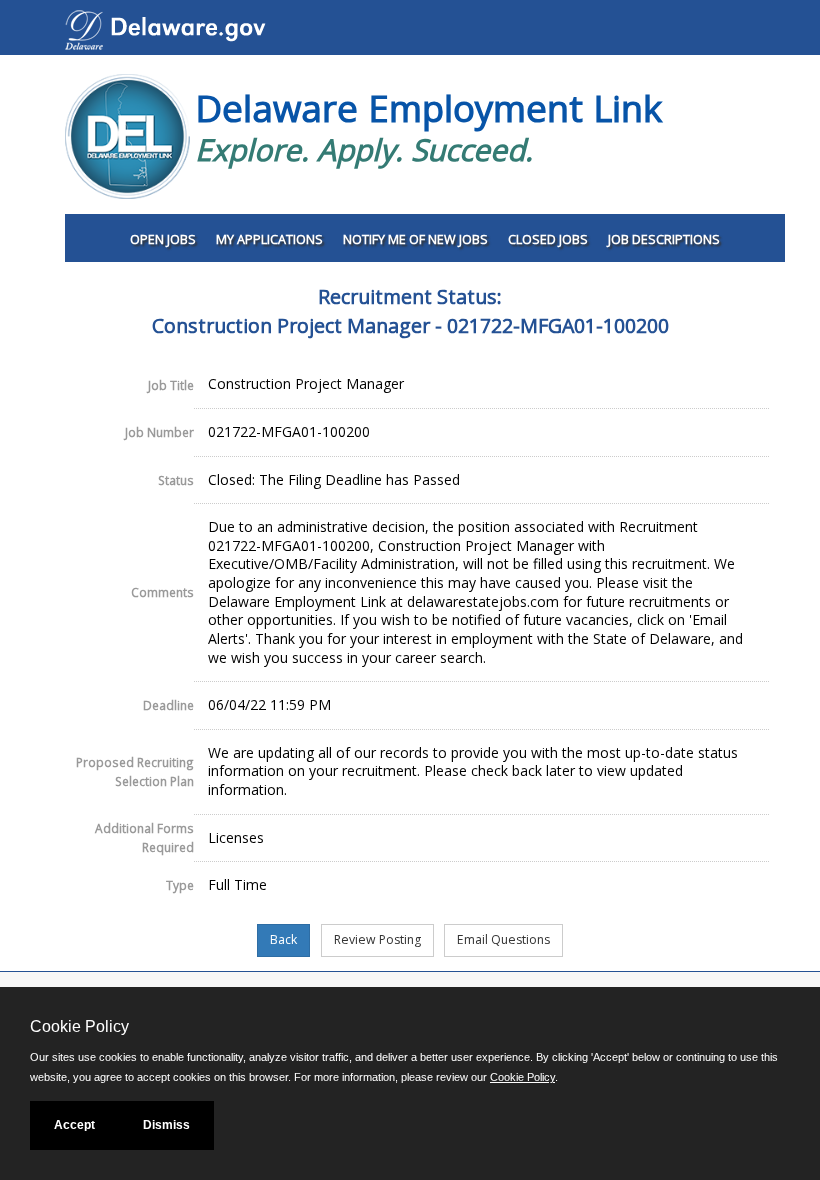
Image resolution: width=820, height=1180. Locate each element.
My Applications (269, 239)
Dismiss (166, 1125)
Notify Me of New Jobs (415, 239)
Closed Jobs (548, 239)
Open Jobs (163, 239)
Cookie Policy (522, 1077)
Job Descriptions (664, 239)
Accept (74, 1125)
